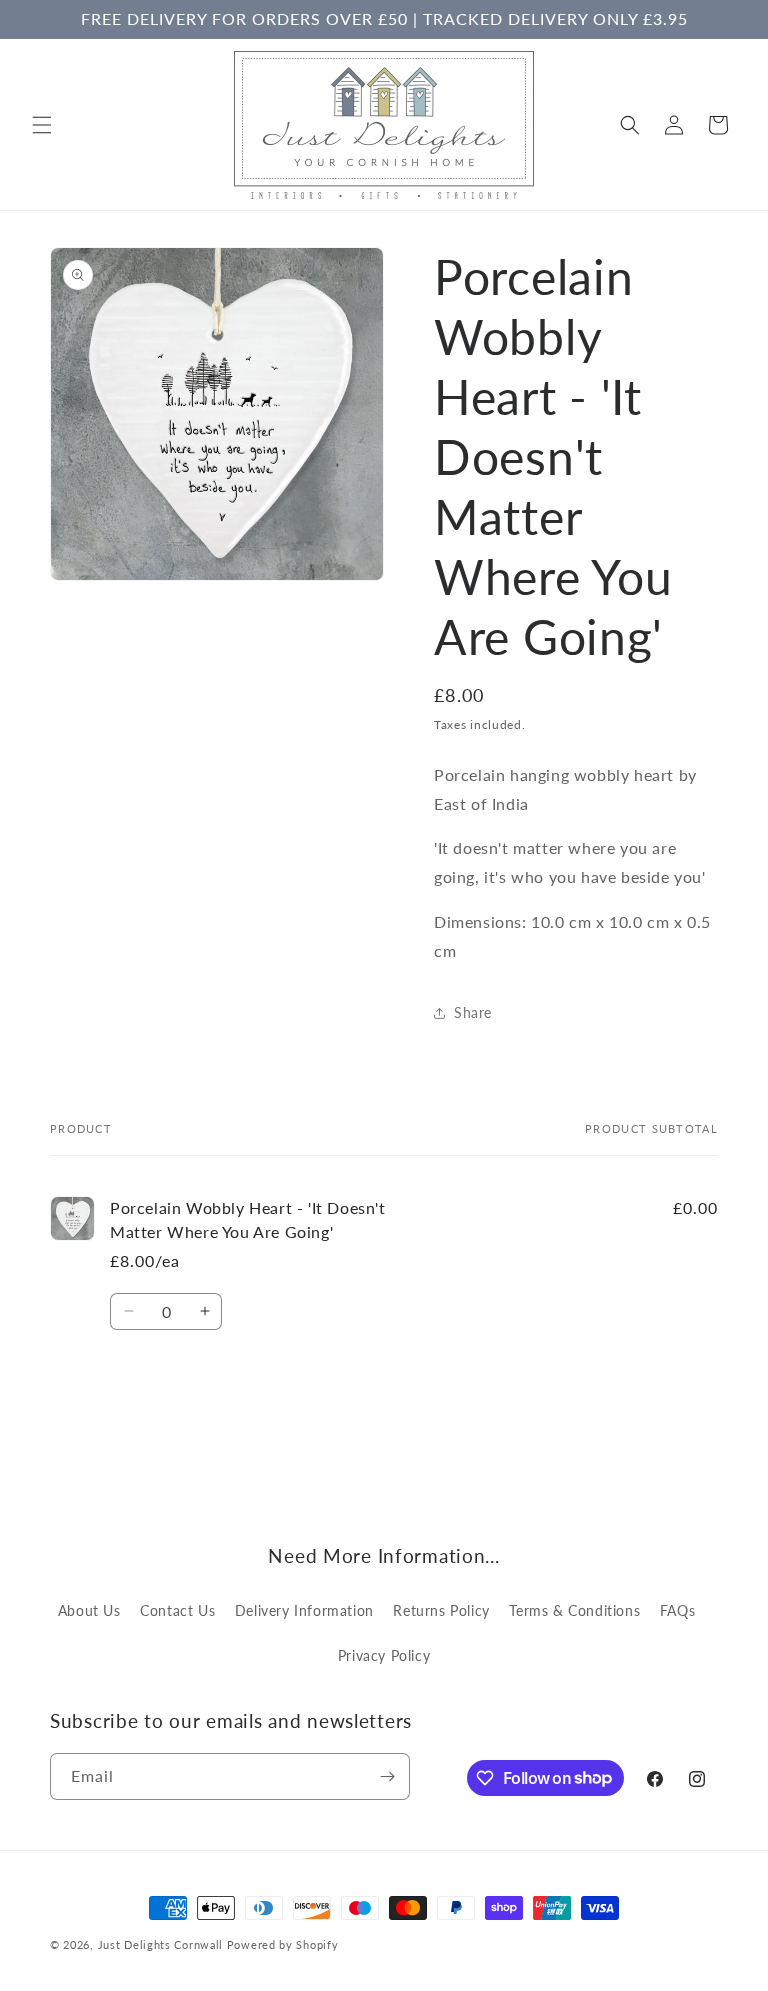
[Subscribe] (387, 1776)
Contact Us (177, 1610)
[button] (42, 125)
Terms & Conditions (574, 1610)
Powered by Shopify (283, 1944)
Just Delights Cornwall (160, 1944)
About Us (89, 1610)
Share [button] (473, 1012)
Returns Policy (441, 1610)
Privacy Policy (384, 1655)
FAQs (677, 1610)
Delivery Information (304, 1610)
